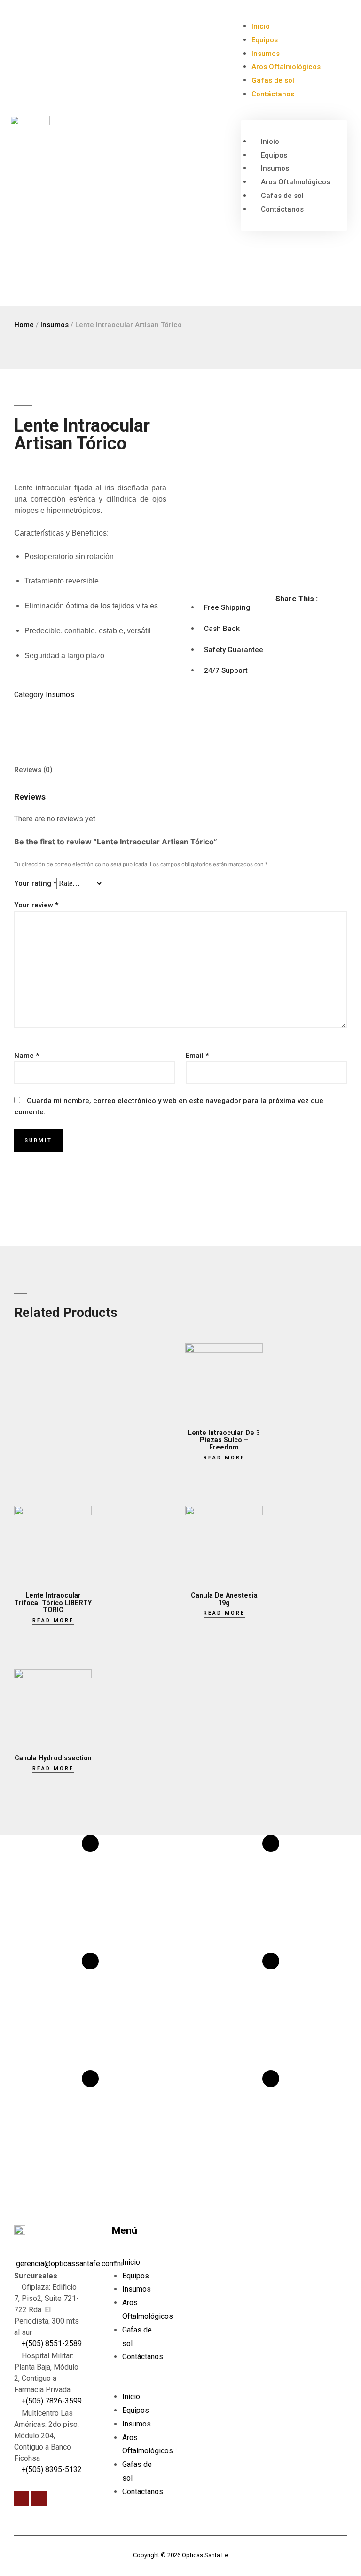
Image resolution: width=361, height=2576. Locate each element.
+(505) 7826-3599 (51, 2401)
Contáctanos (273, 94)
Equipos (265, 40)
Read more (224, 1458)
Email (197, 1056)
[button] (294, 114)
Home (24, 325)
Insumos (266, 54)
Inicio (261, 26)
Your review (36, 905)
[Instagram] (39, 2499)
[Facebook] (22, 2499)
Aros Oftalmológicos (286, 67)
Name (27, 1056)
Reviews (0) (33, 770)
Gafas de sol (273, 80)
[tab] (33, 769)
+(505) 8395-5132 (51, 2470)
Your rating (35, 883)
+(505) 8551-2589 (51, 2344)
